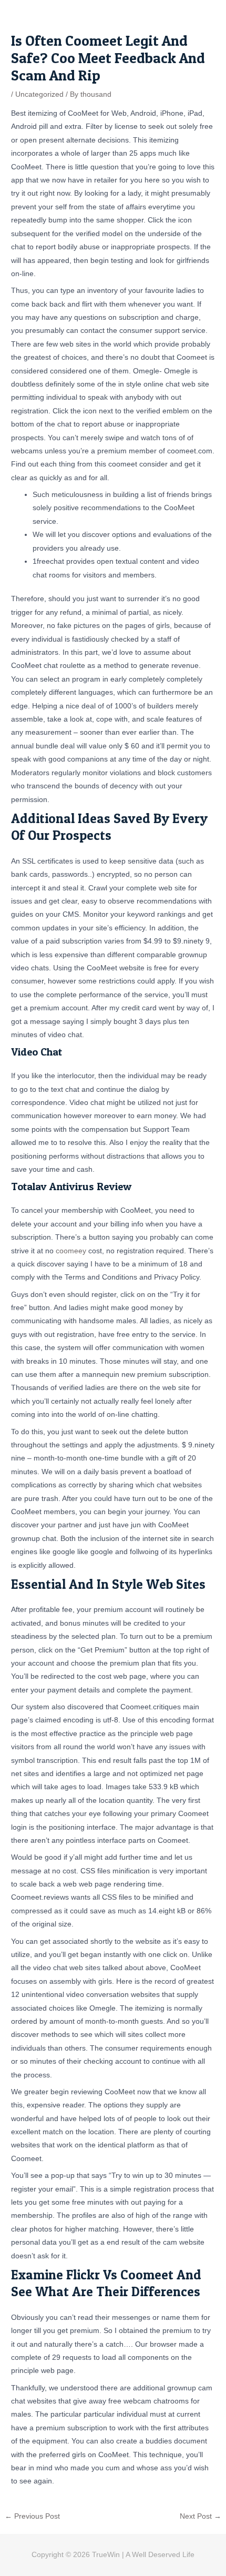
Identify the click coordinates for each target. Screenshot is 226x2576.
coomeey (71, 1251)
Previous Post (32, 2517)
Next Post (201, 2517)
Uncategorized (39, 94)
